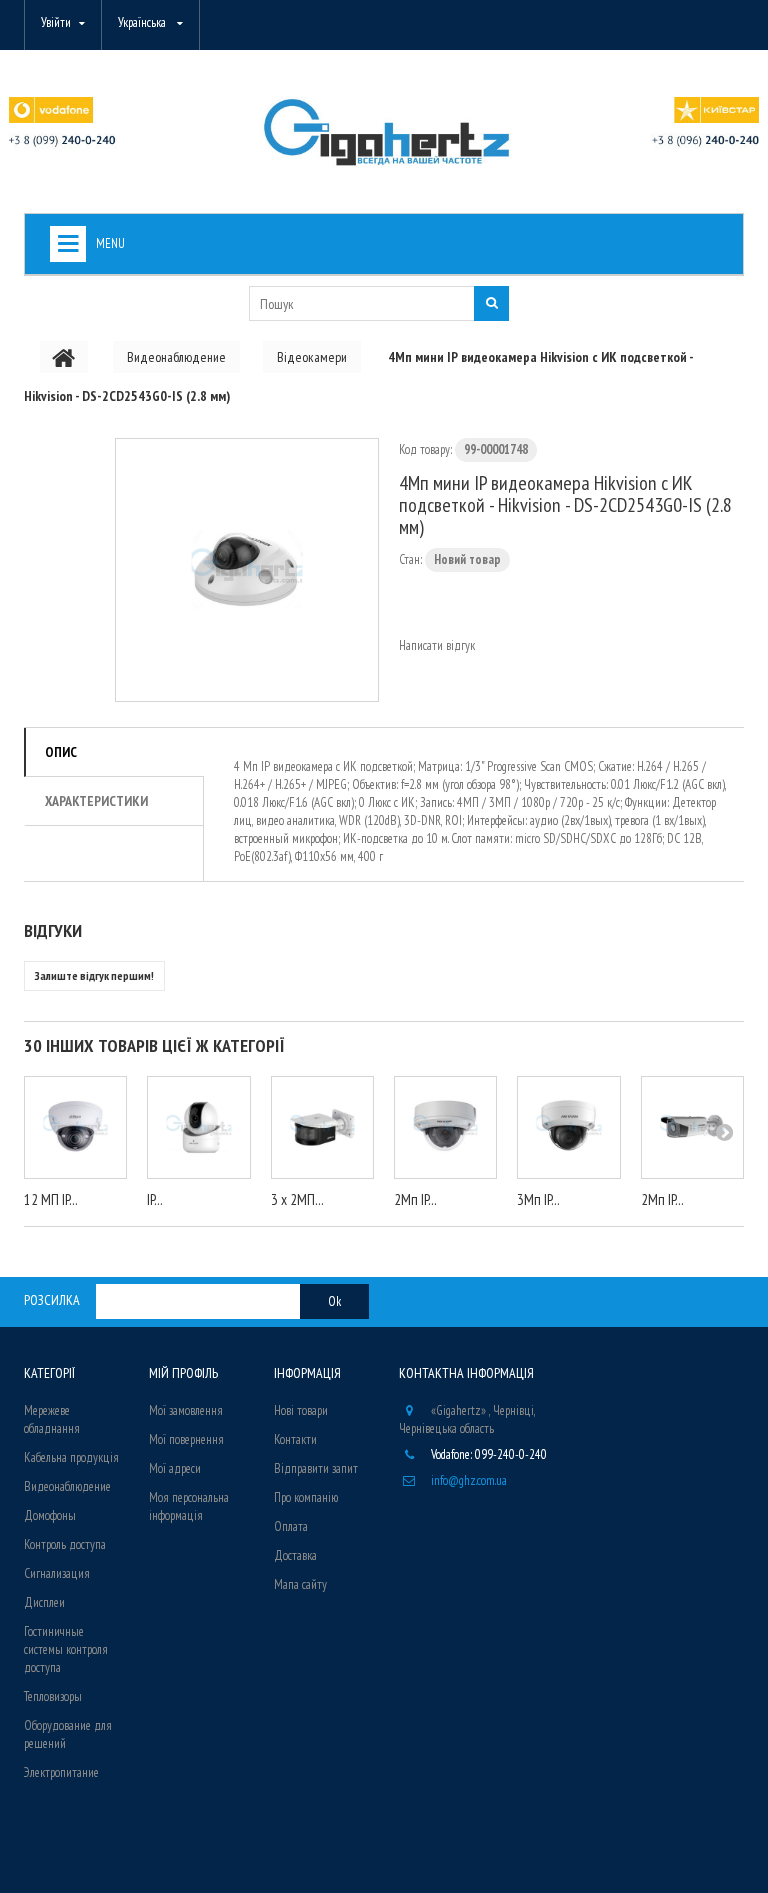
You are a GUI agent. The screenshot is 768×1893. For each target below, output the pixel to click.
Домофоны (50, 1515)
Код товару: (425, 449)
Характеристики (96, 801)
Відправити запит (316, 1468)
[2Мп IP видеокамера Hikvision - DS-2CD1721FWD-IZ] (445, 1127)
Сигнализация (57, 1573)
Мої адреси (175, 1468)
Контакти (295, 1439)
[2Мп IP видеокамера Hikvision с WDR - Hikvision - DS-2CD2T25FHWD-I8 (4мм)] (692, 1127)
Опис (61, 752)
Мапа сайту (300, 1584)
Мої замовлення (186, 1410)
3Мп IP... (538, 1199)
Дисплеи (44, 1602)
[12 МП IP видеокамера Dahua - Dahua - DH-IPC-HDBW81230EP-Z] (75, 1127)
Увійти (56, 22)
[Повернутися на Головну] (64, 357)
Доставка (295, 1555)
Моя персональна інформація (189, 1506)
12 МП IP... (51, 1199)
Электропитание (61, 1772)
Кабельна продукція (71, 1457)
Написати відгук (437, 645)
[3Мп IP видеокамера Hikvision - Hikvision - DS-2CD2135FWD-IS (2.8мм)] (568, 1127)
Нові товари (301, 1410)
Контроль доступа (65, 1544)
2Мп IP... (415, 1199)
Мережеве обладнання (52, 1419)
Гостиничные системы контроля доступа (66, 1649)
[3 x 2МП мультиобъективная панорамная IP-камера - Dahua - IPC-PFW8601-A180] (322, 1127)
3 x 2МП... (297, 1199)
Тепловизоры (53, 1696)
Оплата (291, 1526)
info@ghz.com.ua (469, 1480)
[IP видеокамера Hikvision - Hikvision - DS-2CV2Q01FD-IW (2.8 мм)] (198, 1127)
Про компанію (306, 1497)
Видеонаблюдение (67, 1486)
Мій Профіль (183, 1373)
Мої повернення (186, 1439)
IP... (155, 1199)
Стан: (410, 559)
